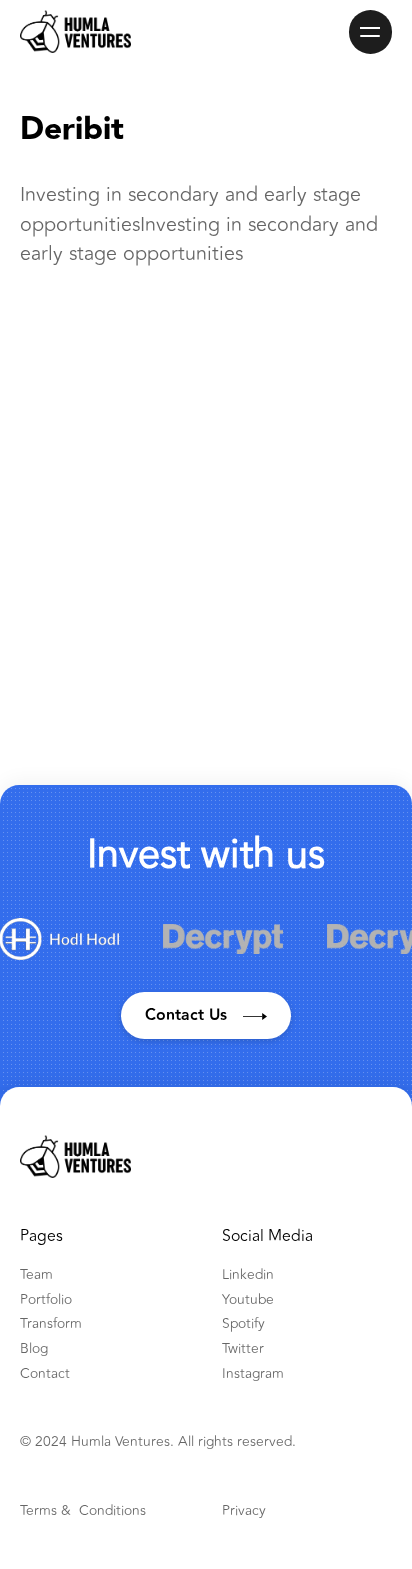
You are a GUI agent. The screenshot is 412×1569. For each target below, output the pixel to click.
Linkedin (248, 1275)
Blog (34, 1349)
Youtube (248, 1300)
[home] (75, 31)
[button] (371, 32)
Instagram (253, 1374)
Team (36, 1275)
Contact (45, 1374)
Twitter (243, 1349)
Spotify (243, 1324)
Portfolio (46, 1300)
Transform (51, 1324)
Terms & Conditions (83, 1511)
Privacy (244, 1511)
